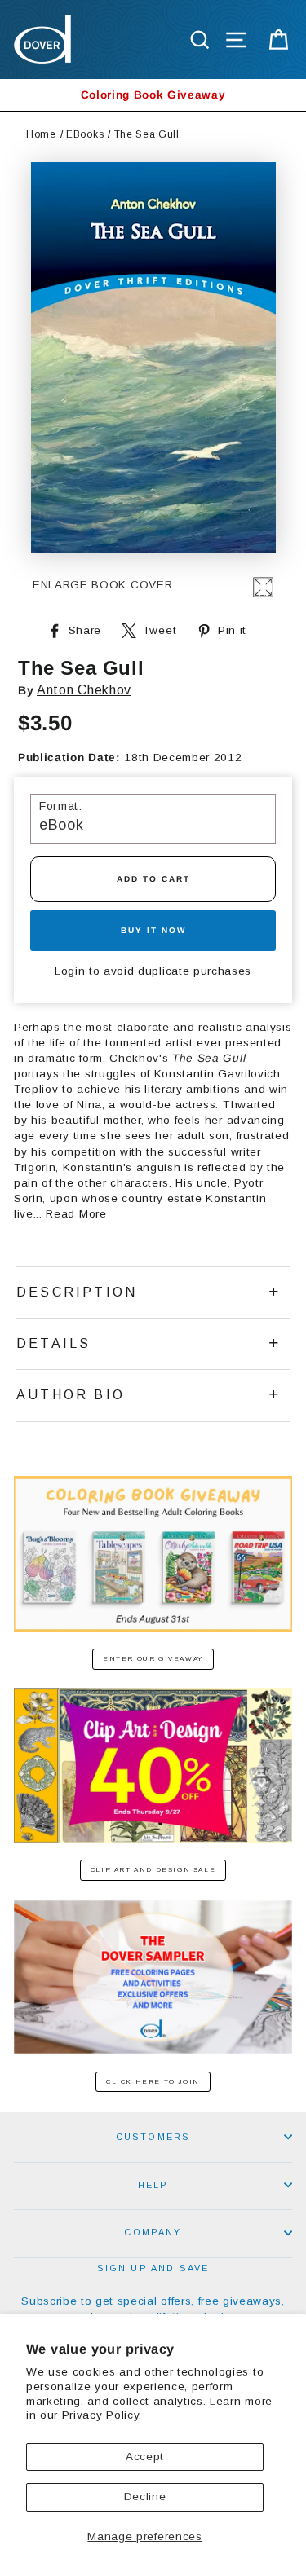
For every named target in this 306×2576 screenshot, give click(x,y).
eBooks (85, 134)
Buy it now (153, 930)
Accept (145, 2457)
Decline (145, 2497)
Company (153, 2232)
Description (77, 1292)
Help (153, 2185)
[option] (153, 95)
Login (70, 971)
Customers (153, 2137)
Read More (76, 1214)
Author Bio (71, 1395)
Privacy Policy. (102, 2415)
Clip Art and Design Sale (153, 1870)
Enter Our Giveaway (153, 1659)
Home (41, 134)
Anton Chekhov (84, 690)
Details (53, 1343)
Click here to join (153, 2082)
